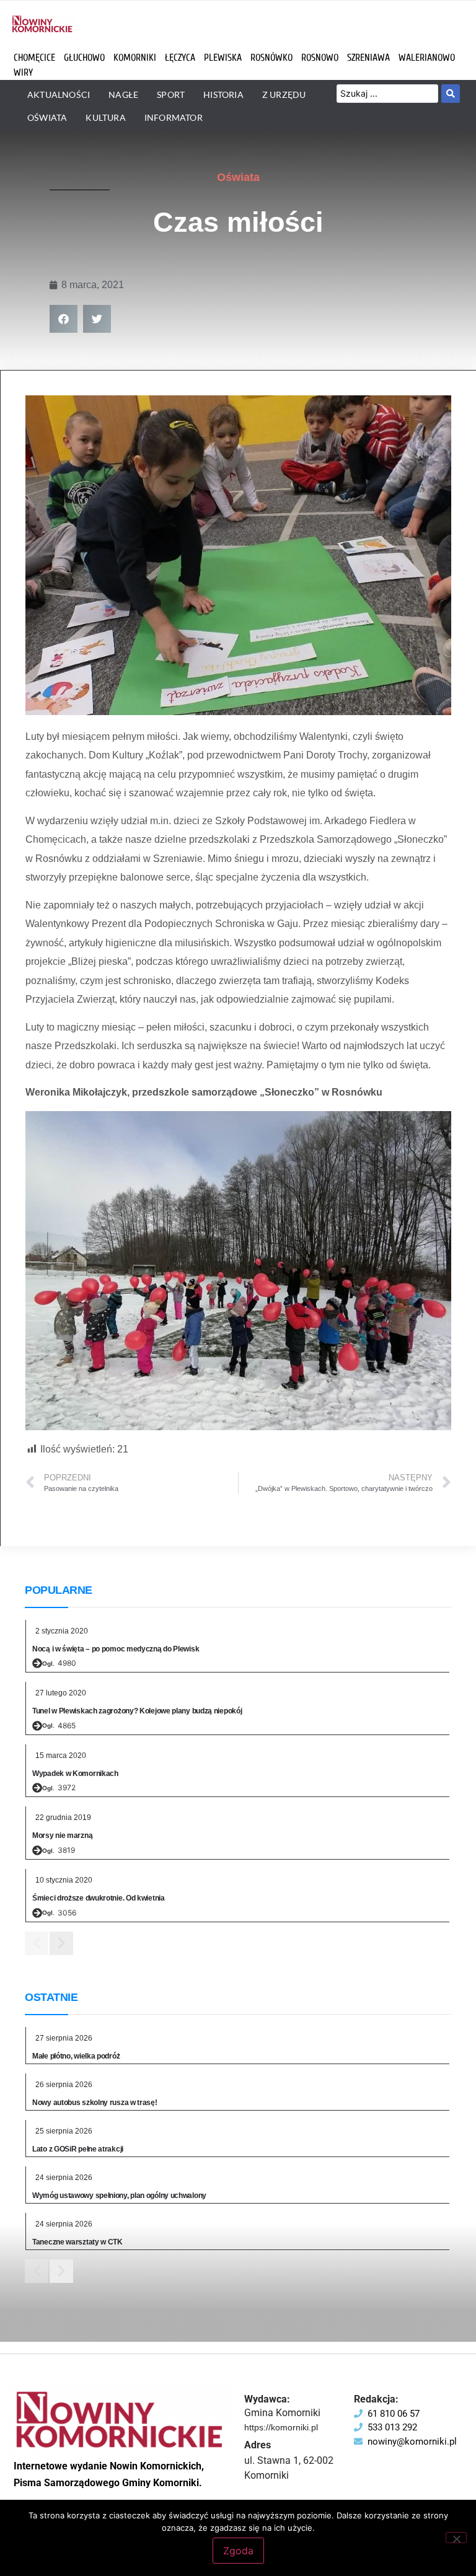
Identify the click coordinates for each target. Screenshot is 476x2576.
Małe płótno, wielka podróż (76, 2056)
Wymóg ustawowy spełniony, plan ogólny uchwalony (119, 2196)
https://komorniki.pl (281, 2427)
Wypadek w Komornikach (75, 1774)
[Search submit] (451, 94)
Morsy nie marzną (62, 1835)
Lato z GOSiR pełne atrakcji (78, 2149)
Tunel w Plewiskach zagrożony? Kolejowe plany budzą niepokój (137, 1711)
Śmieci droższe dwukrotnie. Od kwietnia (99, 1898)
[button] (64, 319)
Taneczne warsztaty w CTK (77, 2242)
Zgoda (238, 2551)
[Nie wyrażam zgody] (456, 2538)
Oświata (238, 177)
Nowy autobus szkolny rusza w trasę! (95, 2103)
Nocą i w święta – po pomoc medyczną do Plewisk (116, 1649)
